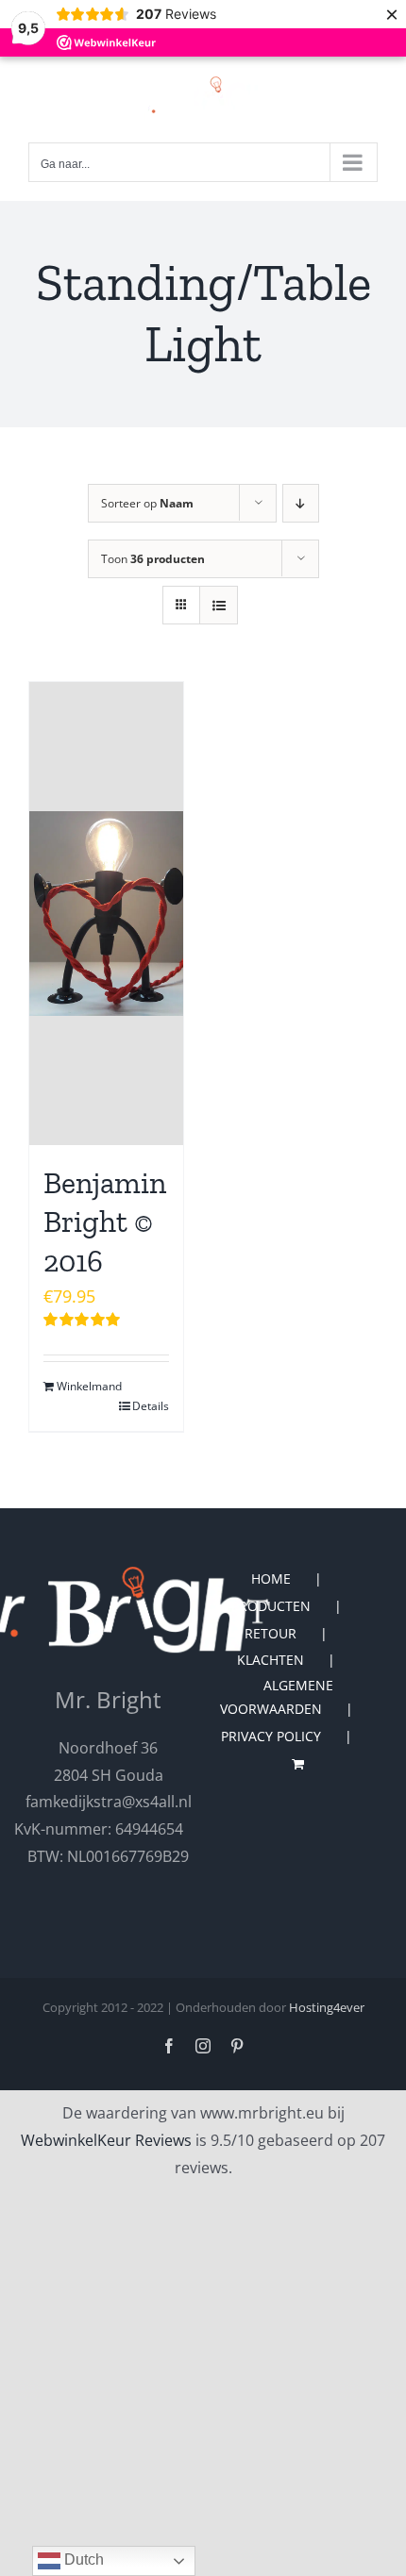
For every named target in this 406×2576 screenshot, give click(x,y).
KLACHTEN (271, 1660)
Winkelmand (81, 1386)
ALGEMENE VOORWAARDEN (277, 1697)
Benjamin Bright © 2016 (105, 1222)
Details (151, 1406)
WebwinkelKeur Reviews (106, 2140)
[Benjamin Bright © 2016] (106, 914)
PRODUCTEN (271, 1606)
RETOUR (271, 1633)
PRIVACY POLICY (271, 1736)
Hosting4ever (327, 2007)
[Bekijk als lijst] (219, 605)
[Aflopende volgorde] (301, 503)
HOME (271, 1579)
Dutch (82, 2559)
